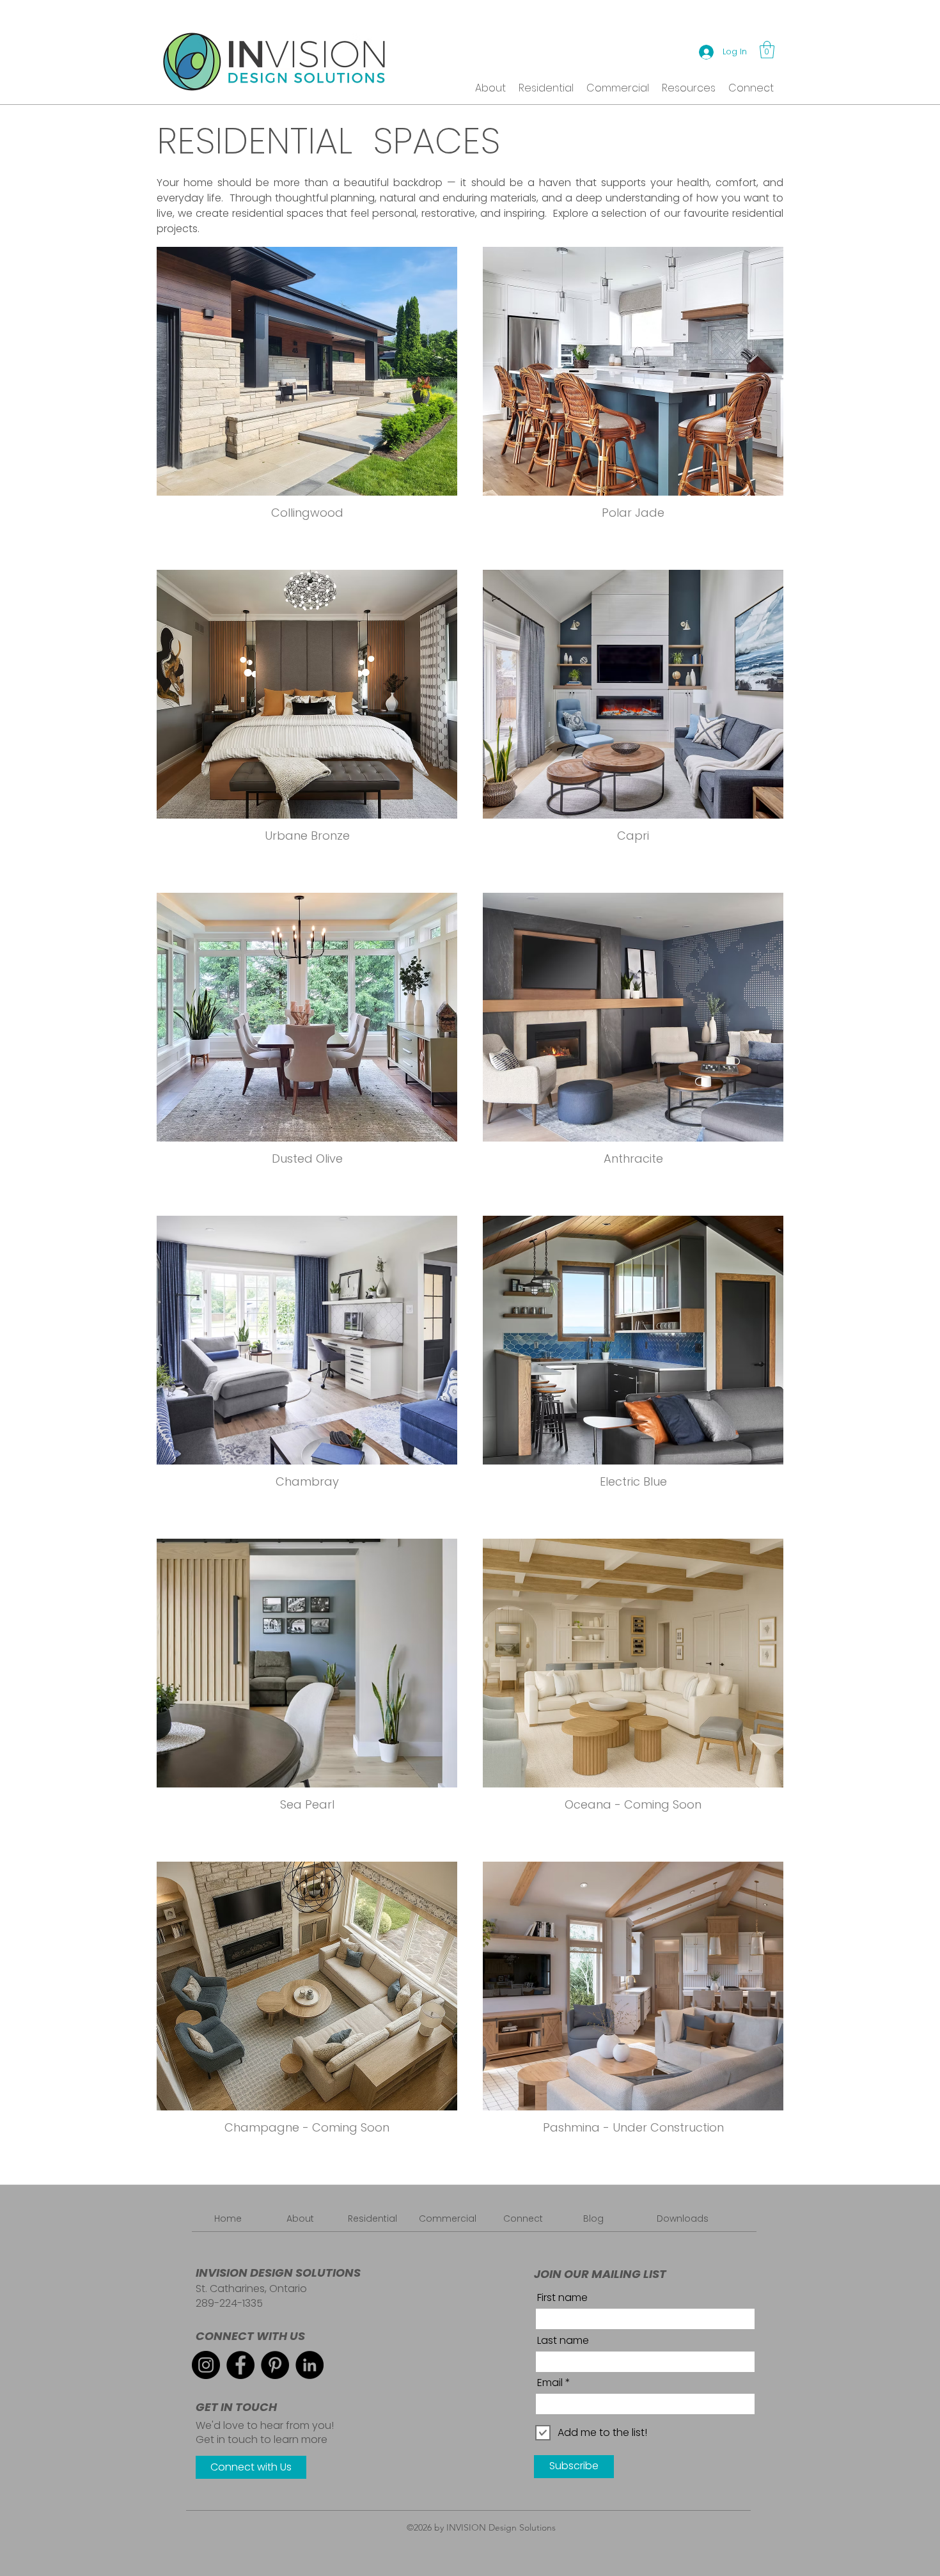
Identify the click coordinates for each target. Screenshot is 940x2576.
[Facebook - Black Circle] (240, 2365)
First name (562, 2298)
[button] (767, 50)
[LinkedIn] (309, 2365)
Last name (563, 2341)
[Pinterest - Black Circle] (275, 2365)
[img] (633, 1687)
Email (550, 2383)
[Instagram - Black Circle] (206, 2365)
